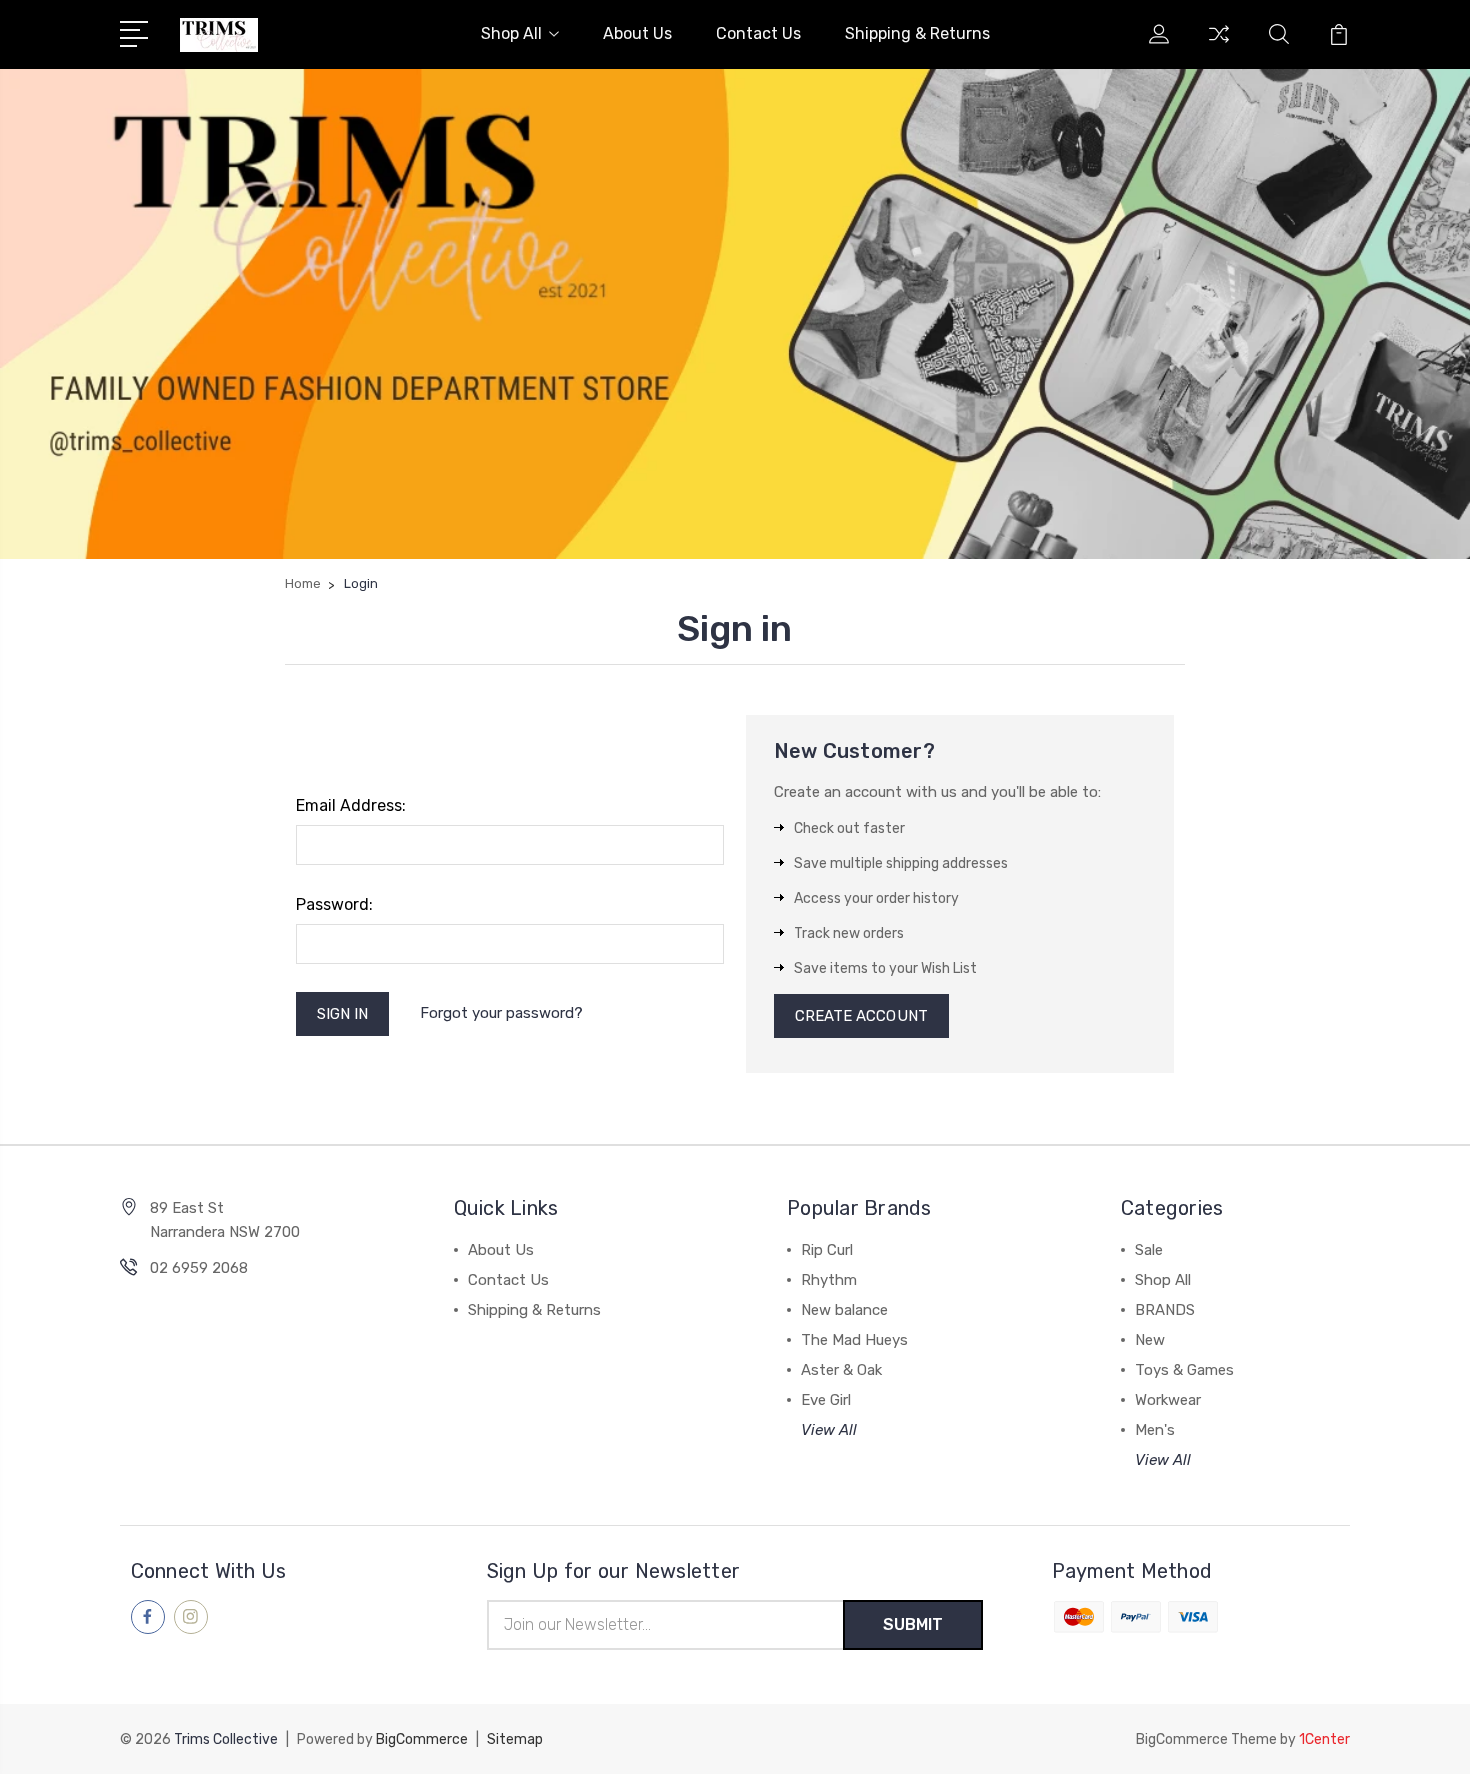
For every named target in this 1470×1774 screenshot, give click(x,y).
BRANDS (1165, 1310)
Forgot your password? (501, 1013)
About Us (637, 33)
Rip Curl (827, 1250)
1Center (1324, 1739)
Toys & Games (1184, 1370)
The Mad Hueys (854, 1340)
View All (829, 1430)
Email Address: (351, 805)
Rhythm (829, 1280)
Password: (334, 904)
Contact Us (758, 33)
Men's (1155, 1430)
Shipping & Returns (917, 33)
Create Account (861, 1016)
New (1150, 1340)
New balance (844, 1310)
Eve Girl (826, 1400)
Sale (1149, 1250)
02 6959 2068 (199, 1268)
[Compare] (1219, 46)
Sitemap (515, 1739)
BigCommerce (422, 1739)
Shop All (511, 33)
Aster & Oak (841, 1370)
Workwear (1168, 1400)
